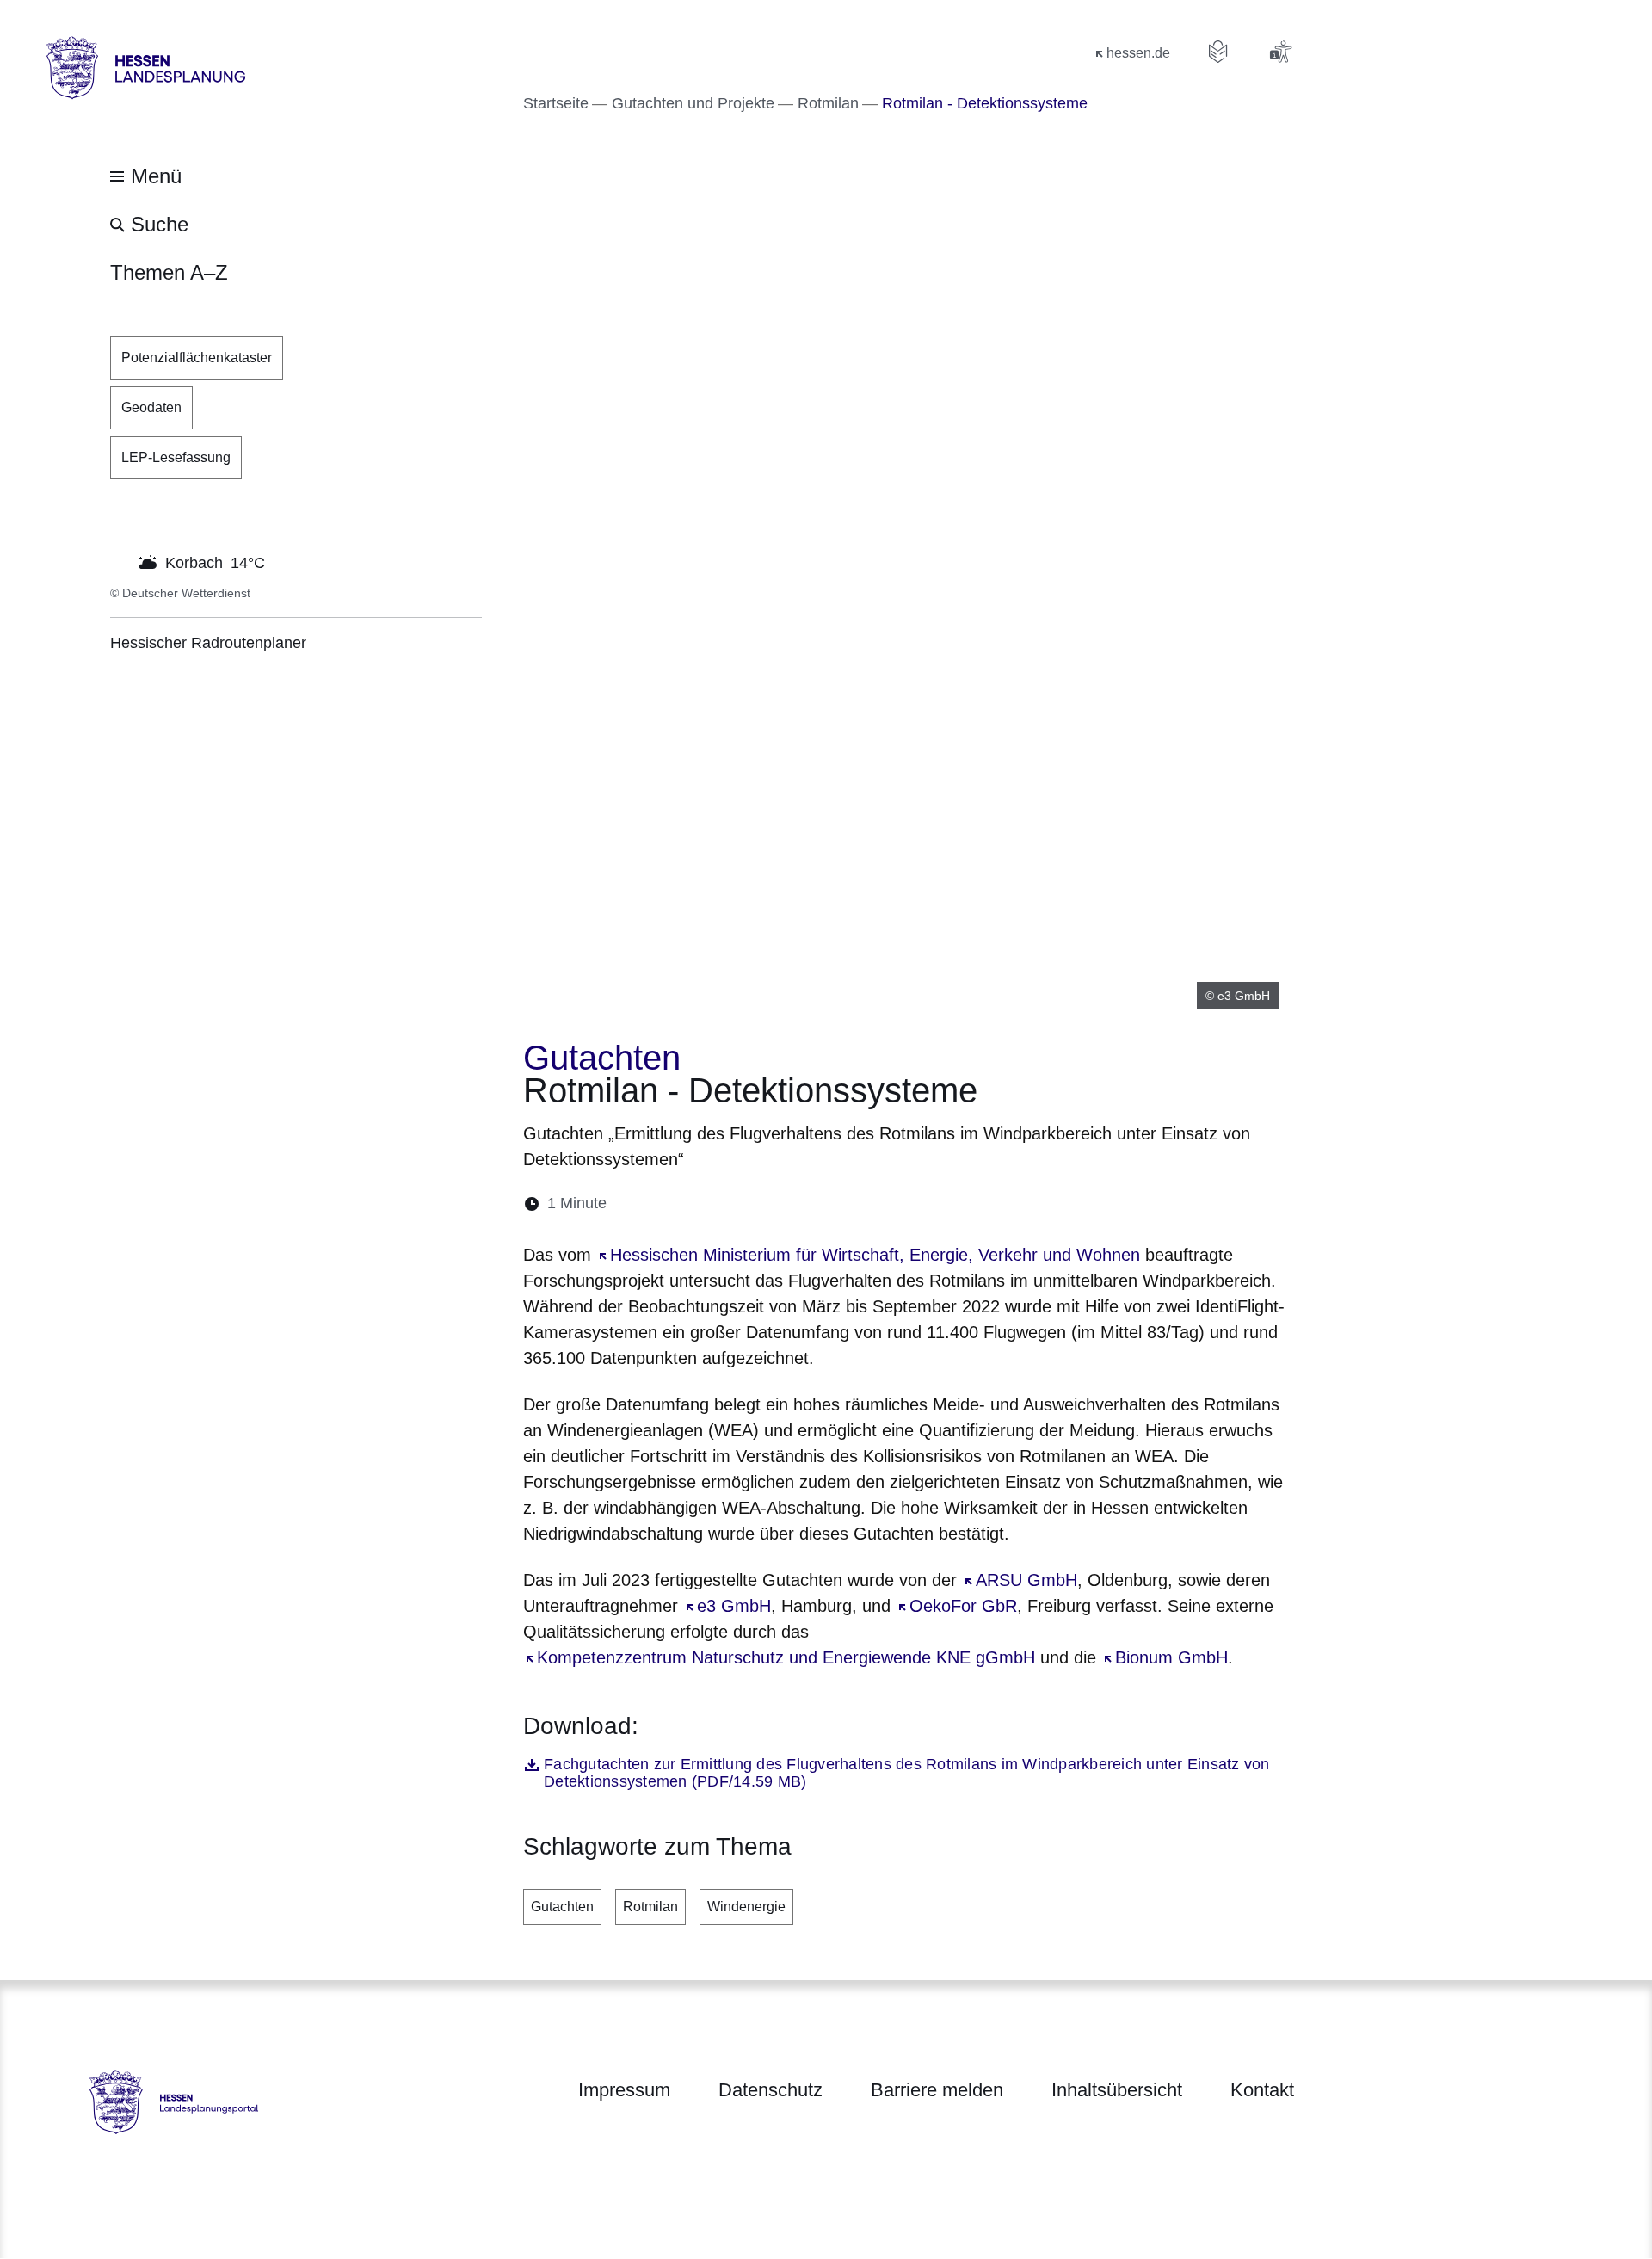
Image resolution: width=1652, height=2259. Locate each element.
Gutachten (562, 1907)
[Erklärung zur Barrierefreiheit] (1280, 52)
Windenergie (746, 1907)
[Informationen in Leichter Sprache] (1218, 52)
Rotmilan (650, 1907)
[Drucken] (768, 1204)
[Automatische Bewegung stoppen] (120, 561)
